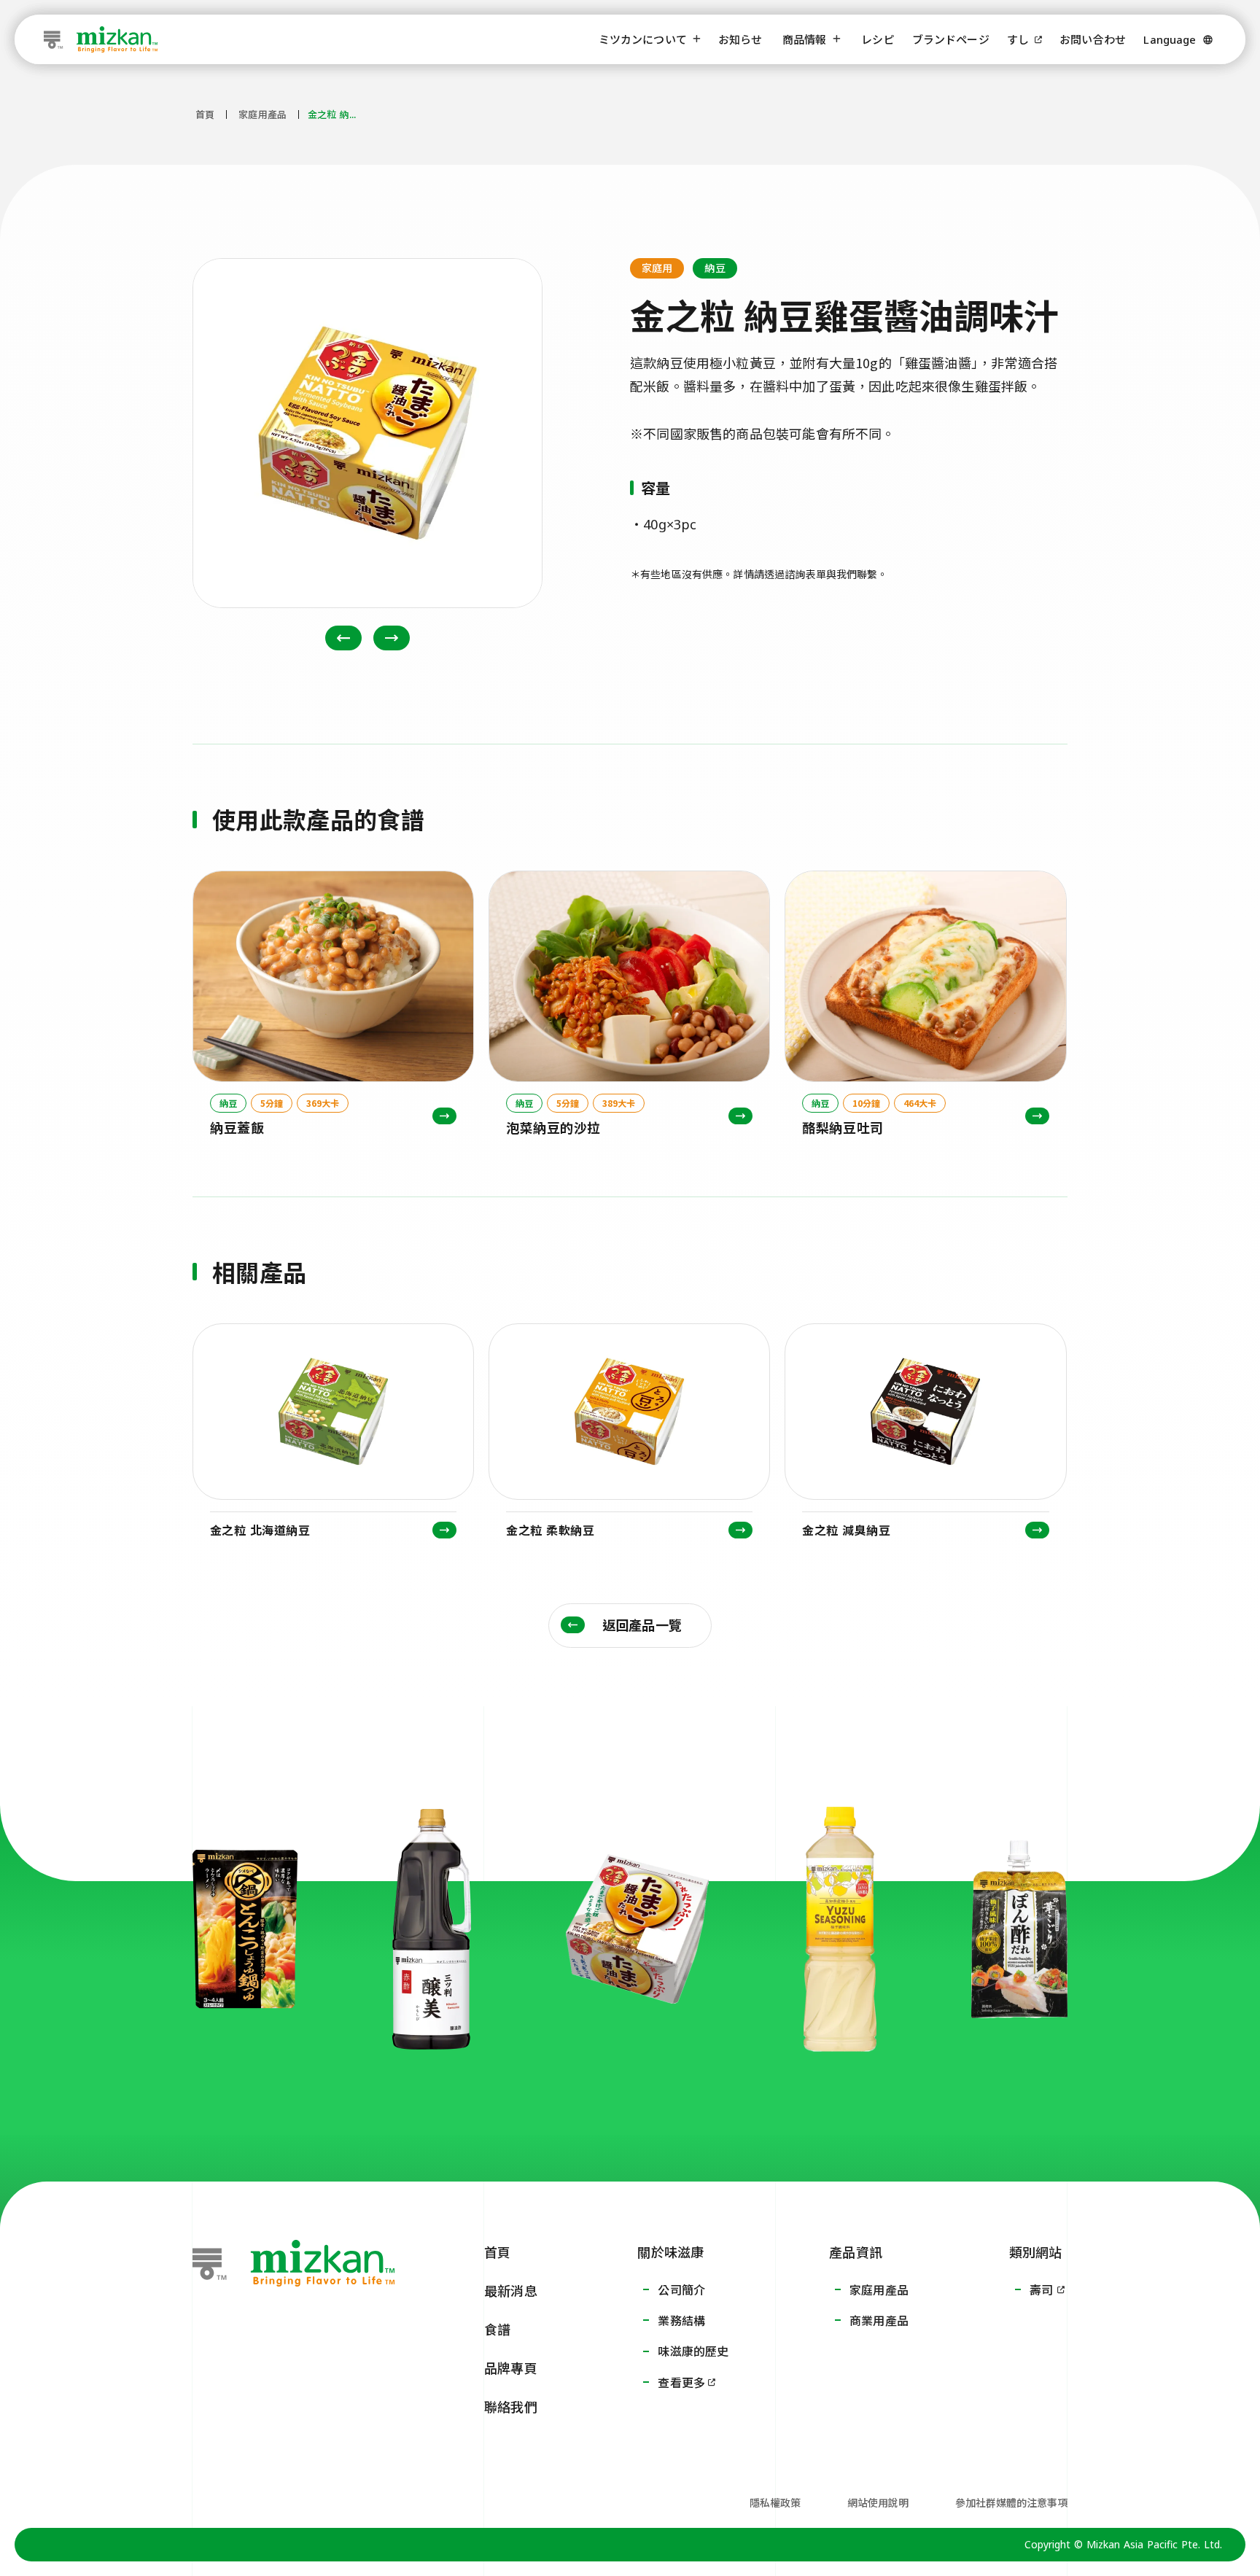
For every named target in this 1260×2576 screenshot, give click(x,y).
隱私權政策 (775, 2502)
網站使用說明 (878, 2502)
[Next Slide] (392, 638)
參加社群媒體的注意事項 (1011, 2502)
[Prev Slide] (343, 638)
